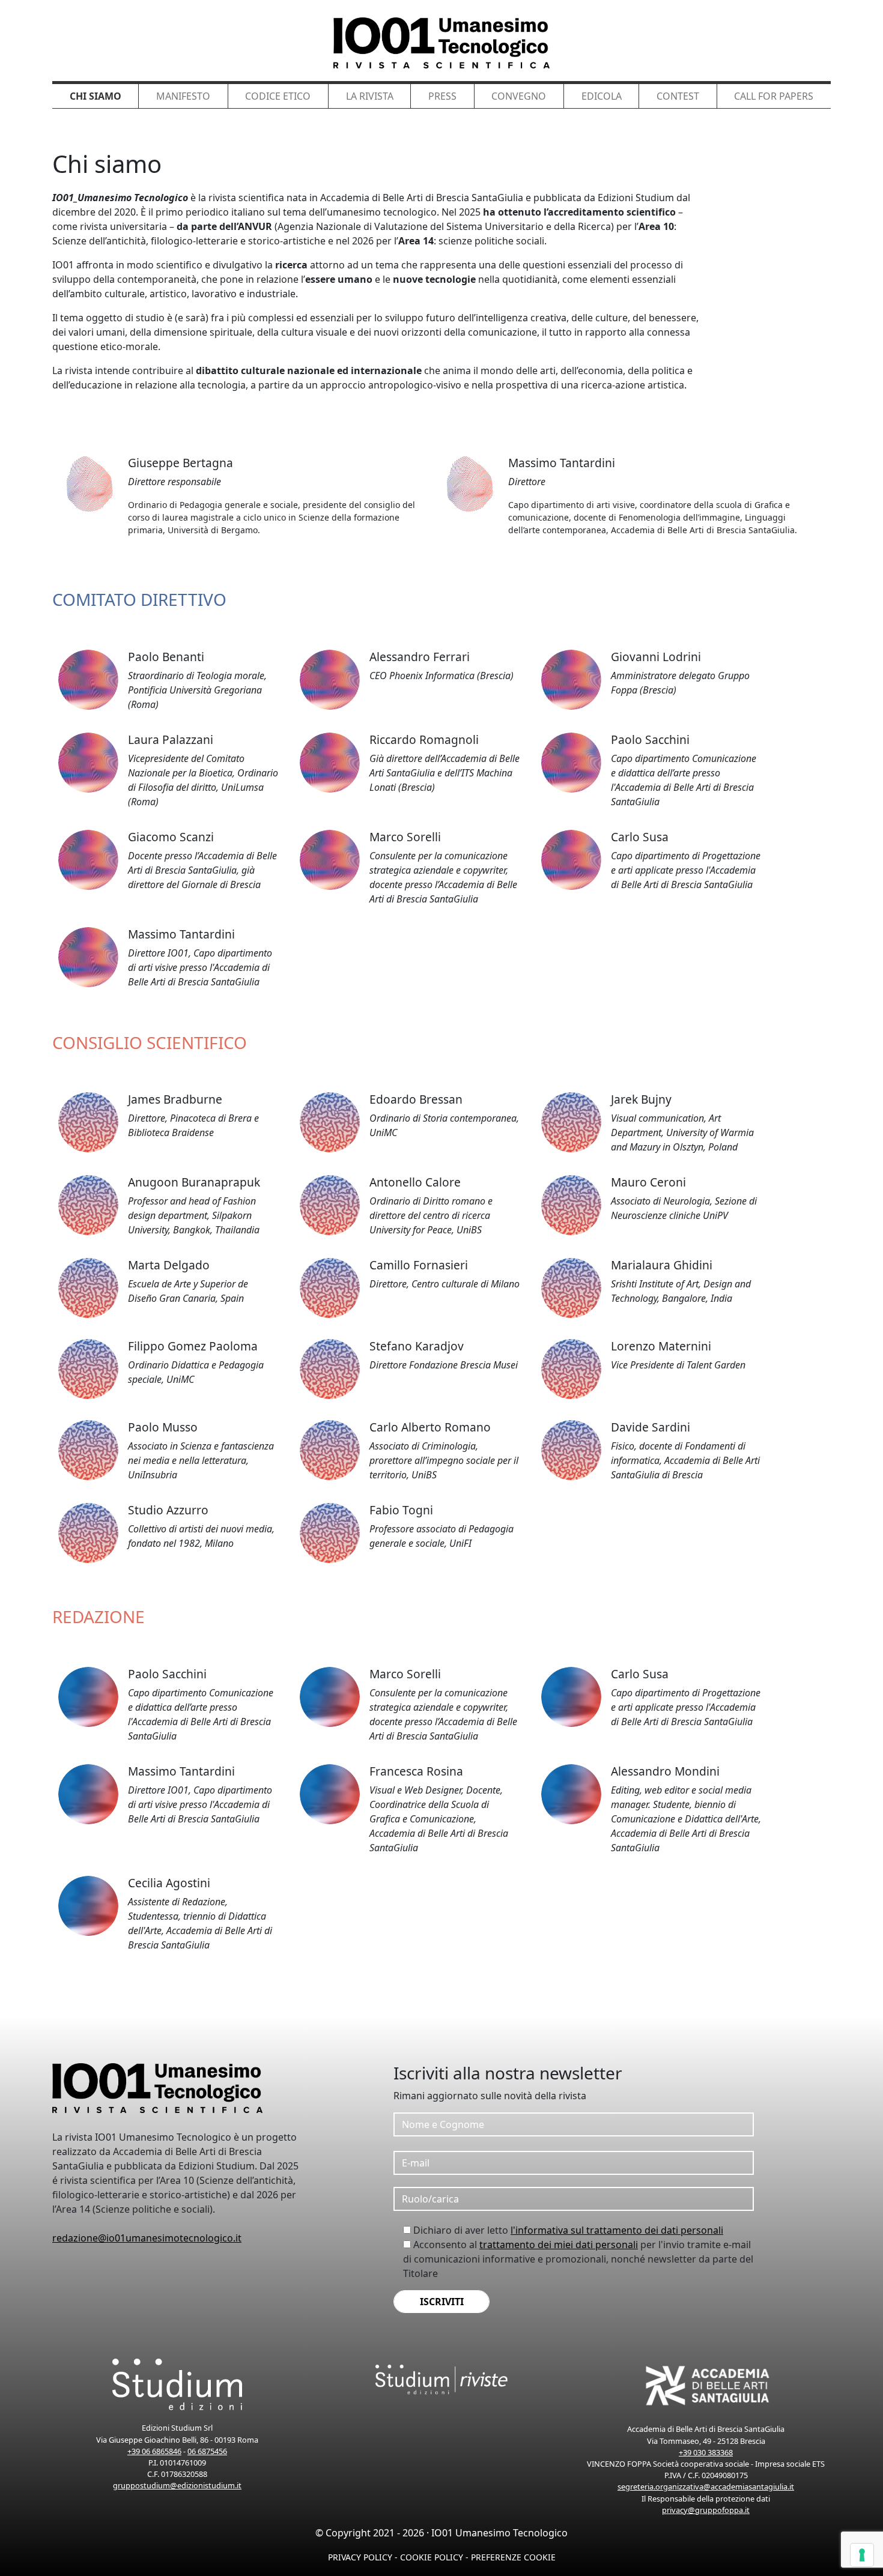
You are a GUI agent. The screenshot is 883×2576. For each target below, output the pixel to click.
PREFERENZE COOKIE (513, 2557)
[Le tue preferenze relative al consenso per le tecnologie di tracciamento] (862, 2555)
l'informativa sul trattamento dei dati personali (617, 2230)
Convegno (519, 96)
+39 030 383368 (706, 2452)
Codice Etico (278, 96)
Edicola (602, 96)
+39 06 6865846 (154, 2451)
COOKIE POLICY (432, 2557)
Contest (678, 96)
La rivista (370, 96)
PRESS (442, 96)
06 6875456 (207, 2451)
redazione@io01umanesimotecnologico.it (147, 2238)
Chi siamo (96, 96)
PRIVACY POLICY (360, 2557)
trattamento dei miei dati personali (559, 2245)
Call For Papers (774, 96)
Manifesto (183, 96)
